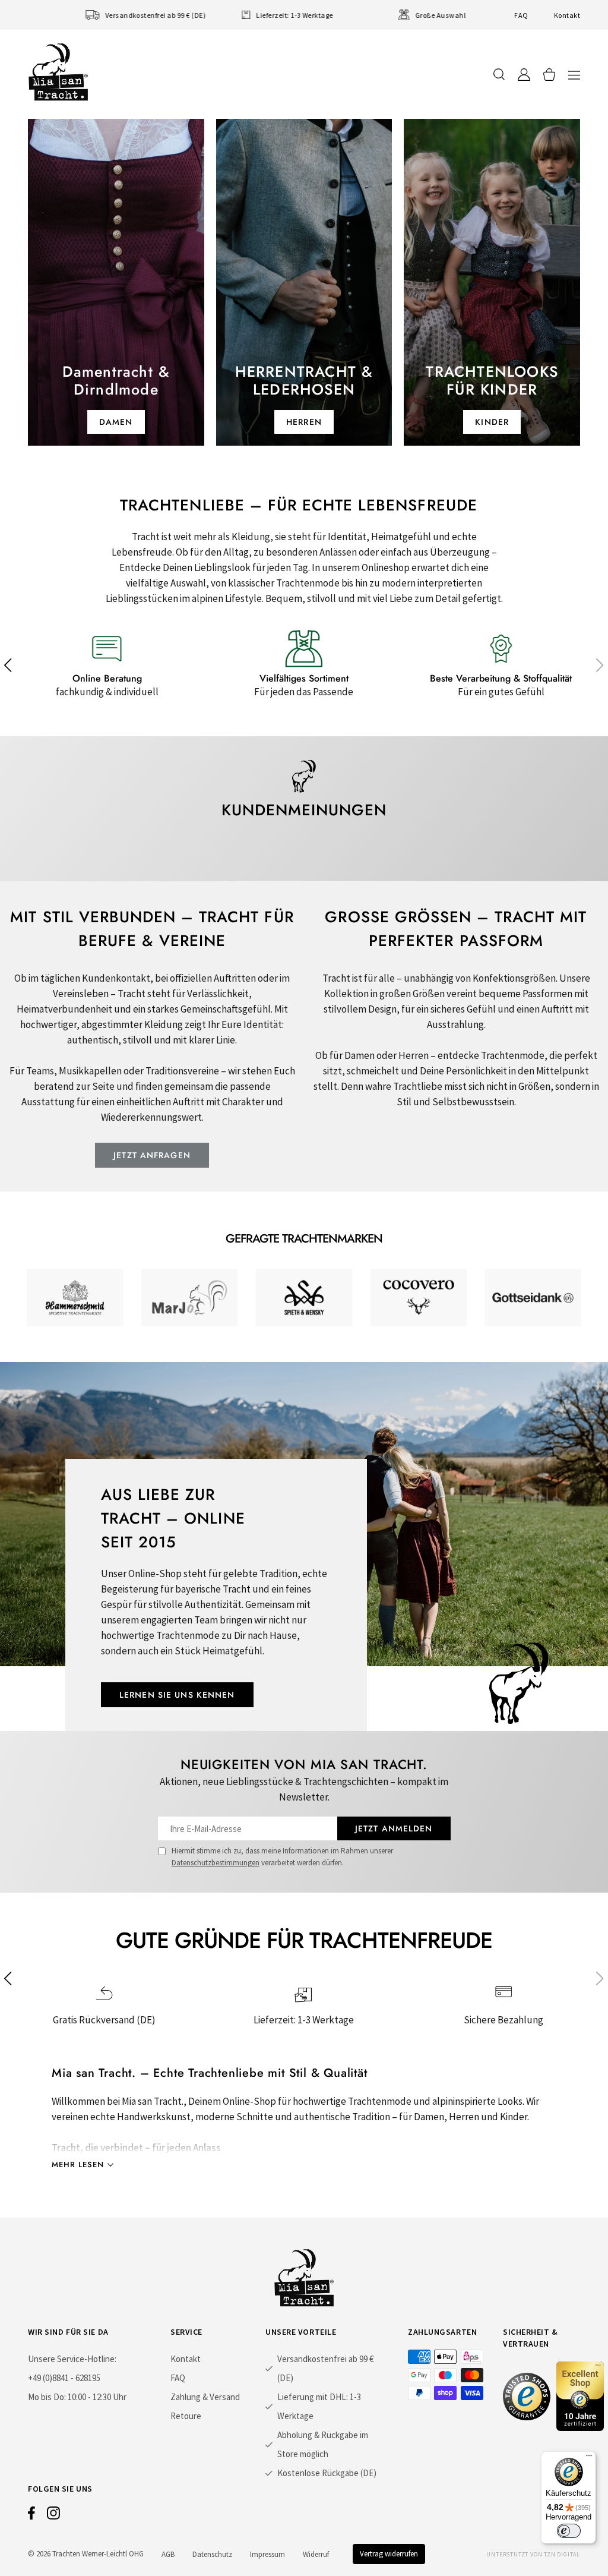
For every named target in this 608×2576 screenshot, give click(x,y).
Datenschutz (212, 2554)
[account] (524, 75)
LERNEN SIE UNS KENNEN (177, 1695)
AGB (168, 2554)
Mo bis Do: (47, 2397)
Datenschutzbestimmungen (216, 1863)
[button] (574, 75)
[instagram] (53, 2516)
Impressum (267, 2554)
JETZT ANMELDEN (394, 1828)
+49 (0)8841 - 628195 (64, 2378)
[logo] (58, 72)
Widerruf (316, 2554)
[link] (75, 1298)
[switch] (569, 2531)
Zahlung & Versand (205, 2397)
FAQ (521, 15)
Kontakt (567, 15)
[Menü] (589, 2458)
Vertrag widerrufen (389, 2554)
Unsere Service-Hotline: (72, 2359)
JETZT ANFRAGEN (152, 1155)
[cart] (549, 75)
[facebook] (31, 2516)
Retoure (186, 2416)
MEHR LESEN (78, 2164)
